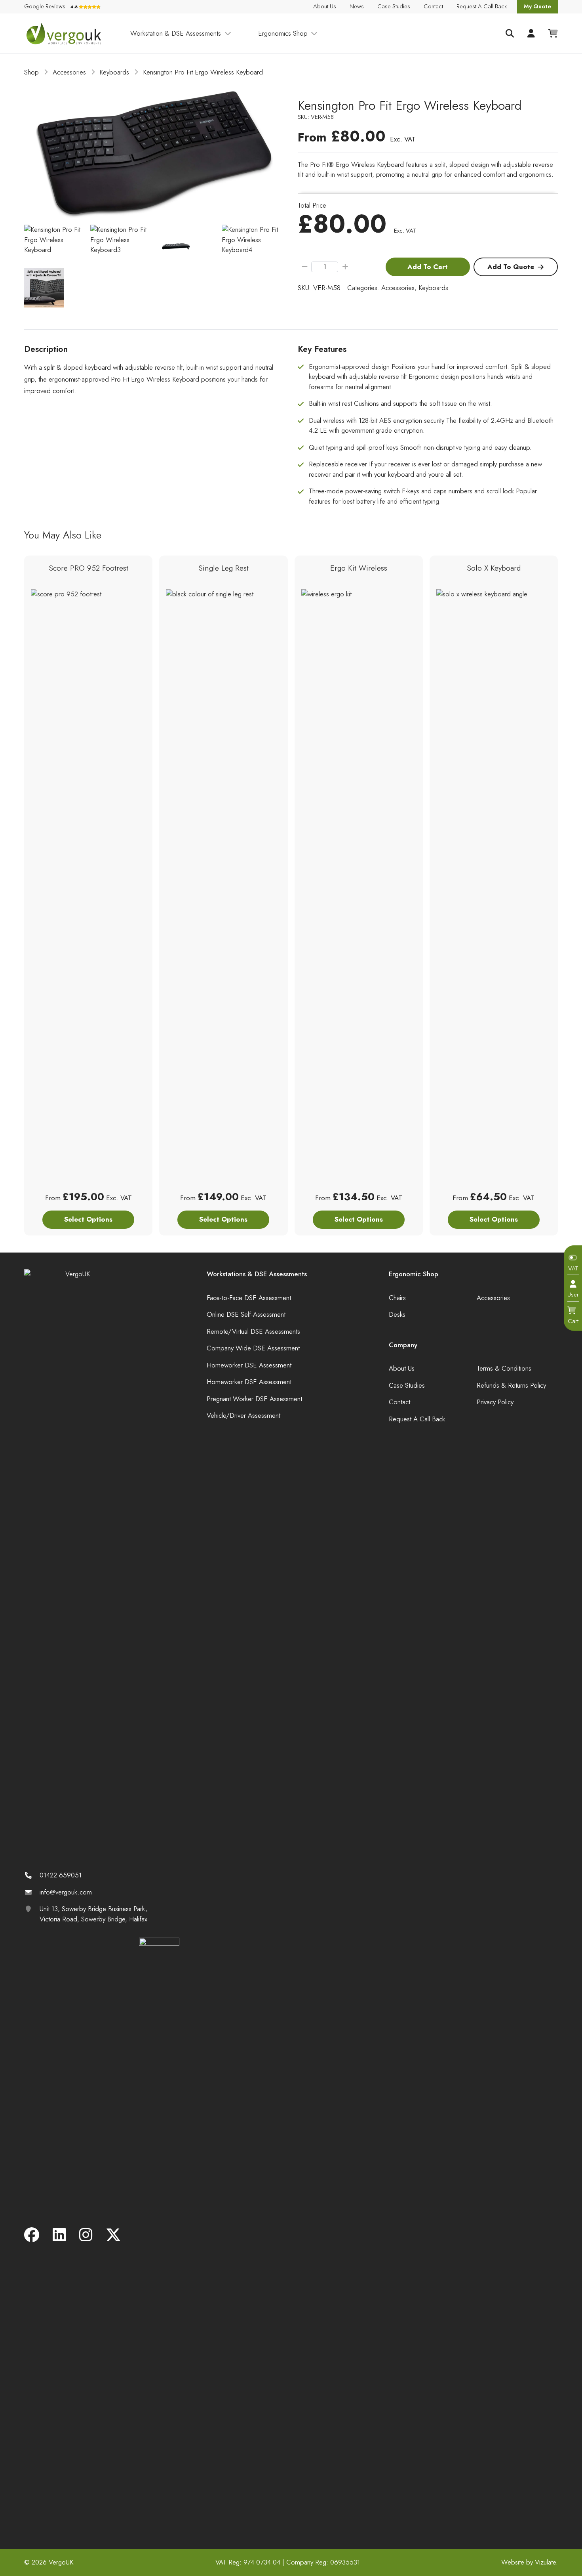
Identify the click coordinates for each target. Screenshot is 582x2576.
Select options (88, 1219)
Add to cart (428, 267)
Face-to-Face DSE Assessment (249, 1298)
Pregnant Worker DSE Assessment (254, 1399)
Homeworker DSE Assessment (249, 1365)
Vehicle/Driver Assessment (243, 1415)
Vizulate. (546, 2562)
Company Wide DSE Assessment (253, 1348)
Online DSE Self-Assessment (246, 1314)
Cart (573, 1321)
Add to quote (511, 267)
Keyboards (114, 72)
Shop (31, 72)
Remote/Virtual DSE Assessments (253, 1331)
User (573, 1295)
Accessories (69, 72)
